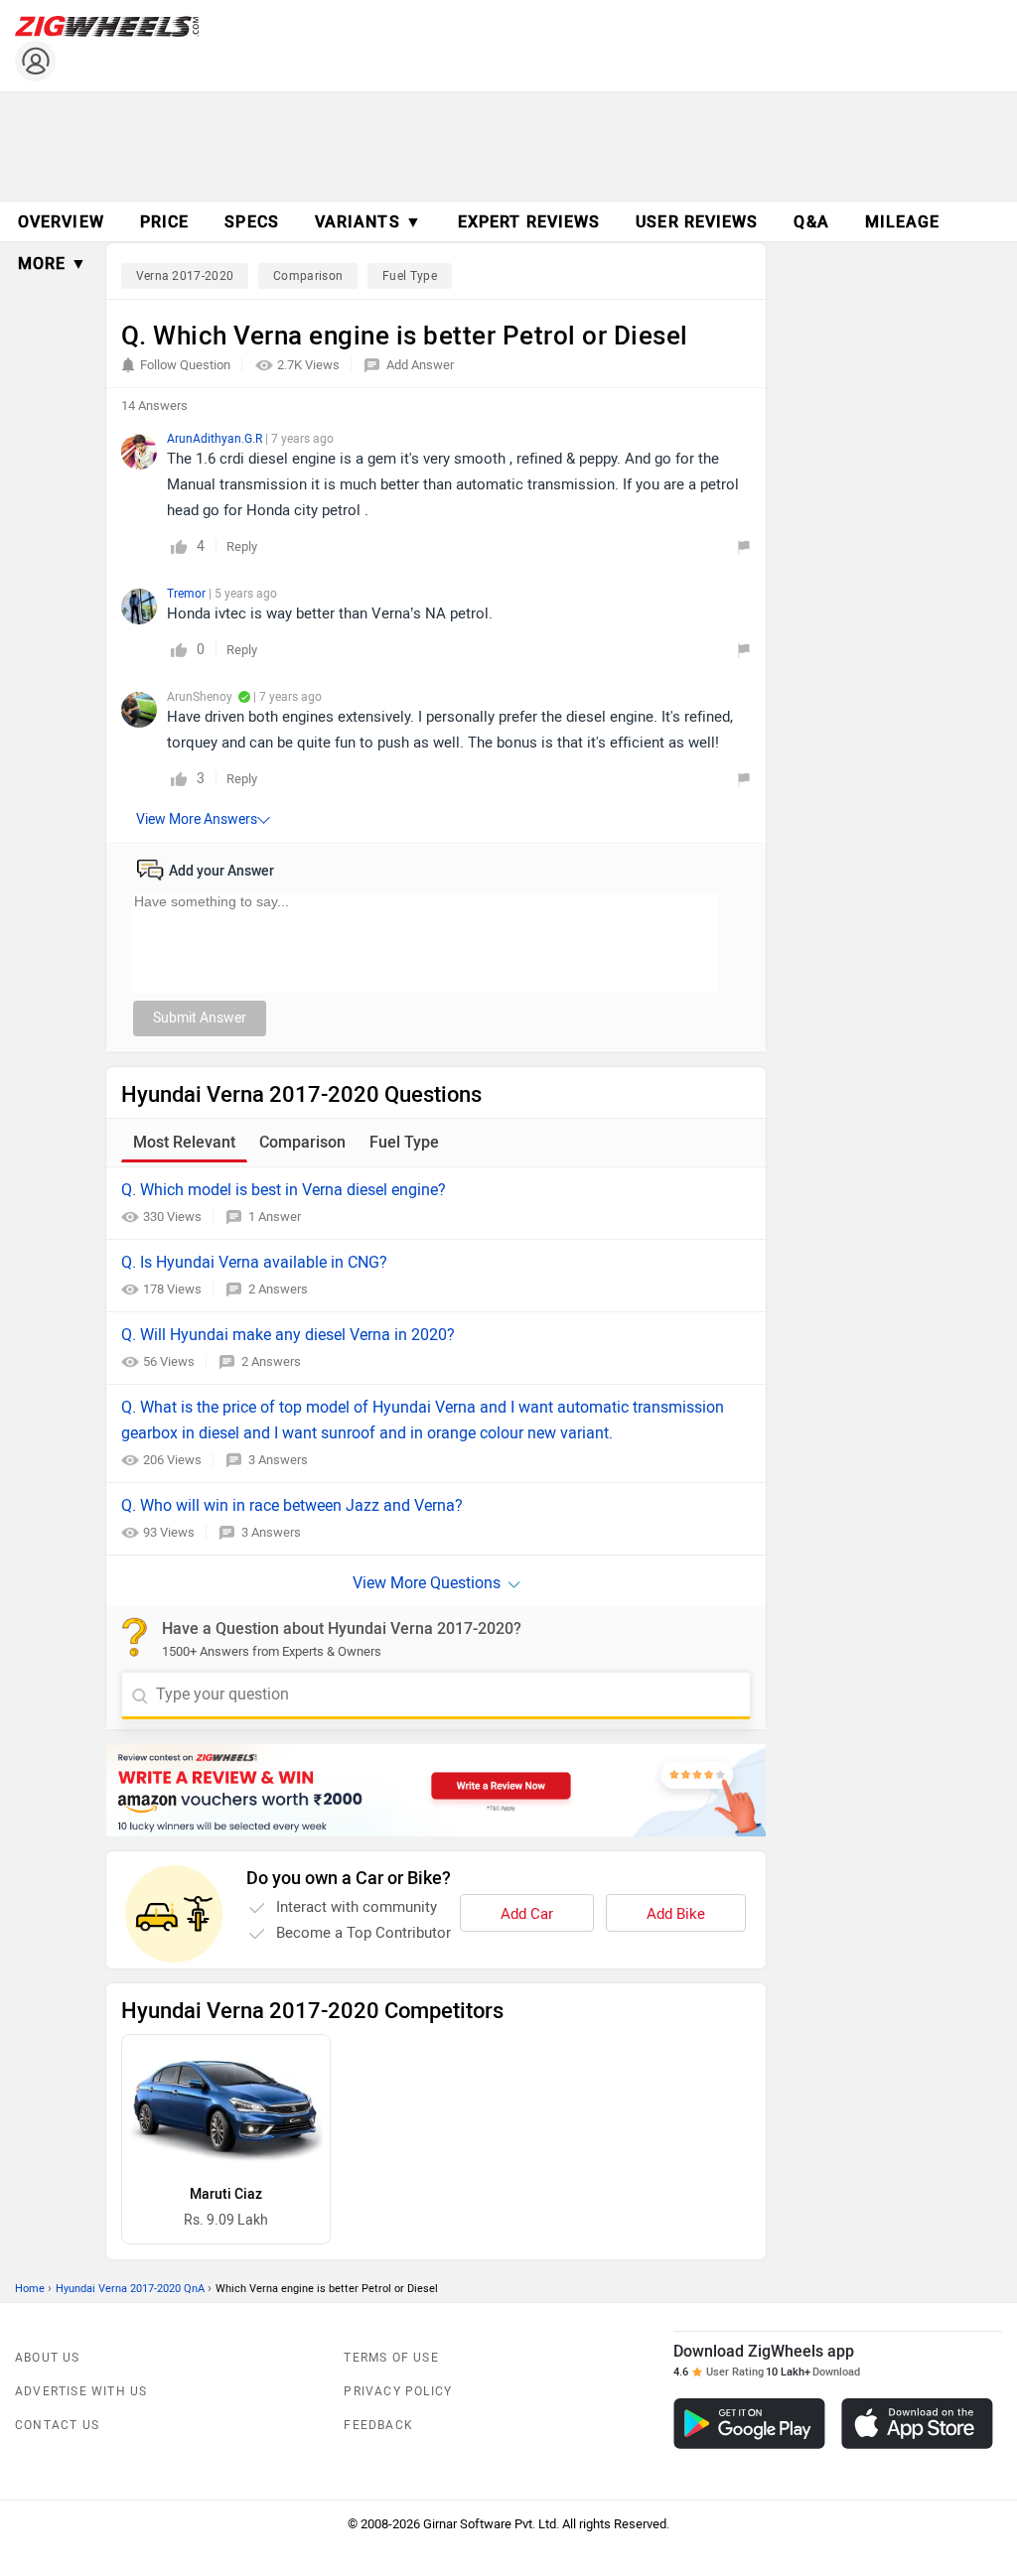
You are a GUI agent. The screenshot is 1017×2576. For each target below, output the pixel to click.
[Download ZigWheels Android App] (749, 2424)
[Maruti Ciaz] (226, 2104)
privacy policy (398, 2391)
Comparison (308, 276)
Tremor (188, 594)
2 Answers (278, 1289)
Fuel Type (410, 276)
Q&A (811, 222)
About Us (48, 2358)
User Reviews (697, 222)
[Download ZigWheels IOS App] (917, 2424)
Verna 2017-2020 (185, 276)
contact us (57, 2425)
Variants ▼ (368, 222)
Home (30, 2289)
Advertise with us (81, 2391)
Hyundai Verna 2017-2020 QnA (130, 2289)
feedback (378, 2425)
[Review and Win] (436, 1790)
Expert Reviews (529, 222)
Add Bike (676, 1914)
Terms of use (391, 2358)
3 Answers (278, 1460)
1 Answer (275, 1217)
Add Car (527, 1914)
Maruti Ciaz (226, 2194)
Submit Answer (200, 1018)
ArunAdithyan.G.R (216, 439)
